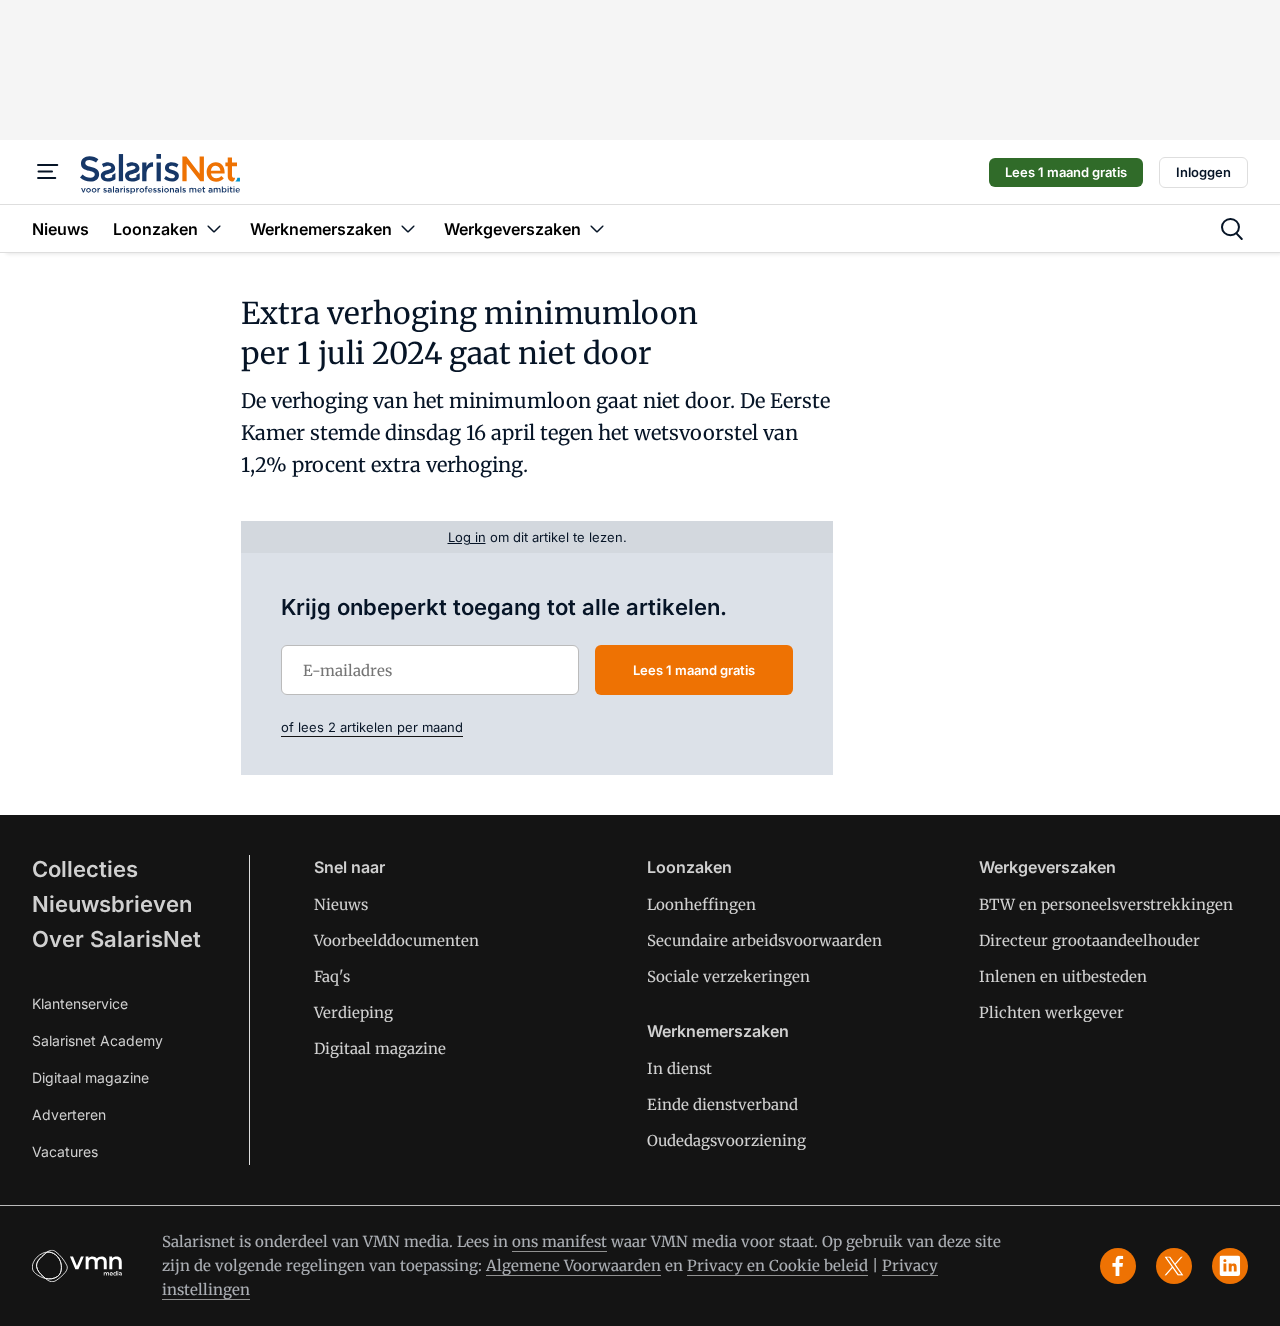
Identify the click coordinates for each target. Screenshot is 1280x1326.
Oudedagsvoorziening (726, 1140)
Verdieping (353, 1012)
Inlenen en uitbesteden (1063, 976)
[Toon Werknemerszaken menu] (408, 228)
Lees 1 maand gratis (1066, 172)
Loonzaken (689, 867)
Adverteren (69, 1114)
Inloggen (1203, 172)
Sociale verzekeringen (728, 976)
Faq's (332, 976)
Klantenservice (80, 1003)
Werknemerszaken (718, 1031)
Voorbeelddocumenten (396, 940)
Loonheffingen (701, 904)
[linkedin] (1230, 1266)
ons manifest (559, 1241)
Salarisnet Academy (97, 1040)
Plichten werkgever (1051, 1012)
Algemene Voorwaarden (573, 1265)
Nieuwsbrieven (112, 904)
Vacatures (65, 1151)
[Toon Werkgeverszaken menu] (597, 228)
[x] (1174, 1266)
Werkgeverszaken (1047, 867)
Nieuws (341, 904)
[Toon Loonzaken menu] (214, 228)
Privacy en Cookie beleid (777, 1265)
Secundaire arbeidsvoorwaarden (764, 940)
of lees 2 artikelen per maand (372, 727)
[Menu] (48, 172)
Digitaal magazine (90, 1077)
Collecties (85, 869)
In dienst (679, 1068)
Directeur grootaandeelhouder (1089, 940)
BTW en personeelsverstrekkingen (1106, 904)
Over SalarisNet (116, 939)
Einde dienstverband (722, 1104)
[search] (1232, 229)
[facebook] (1118, 1266)
